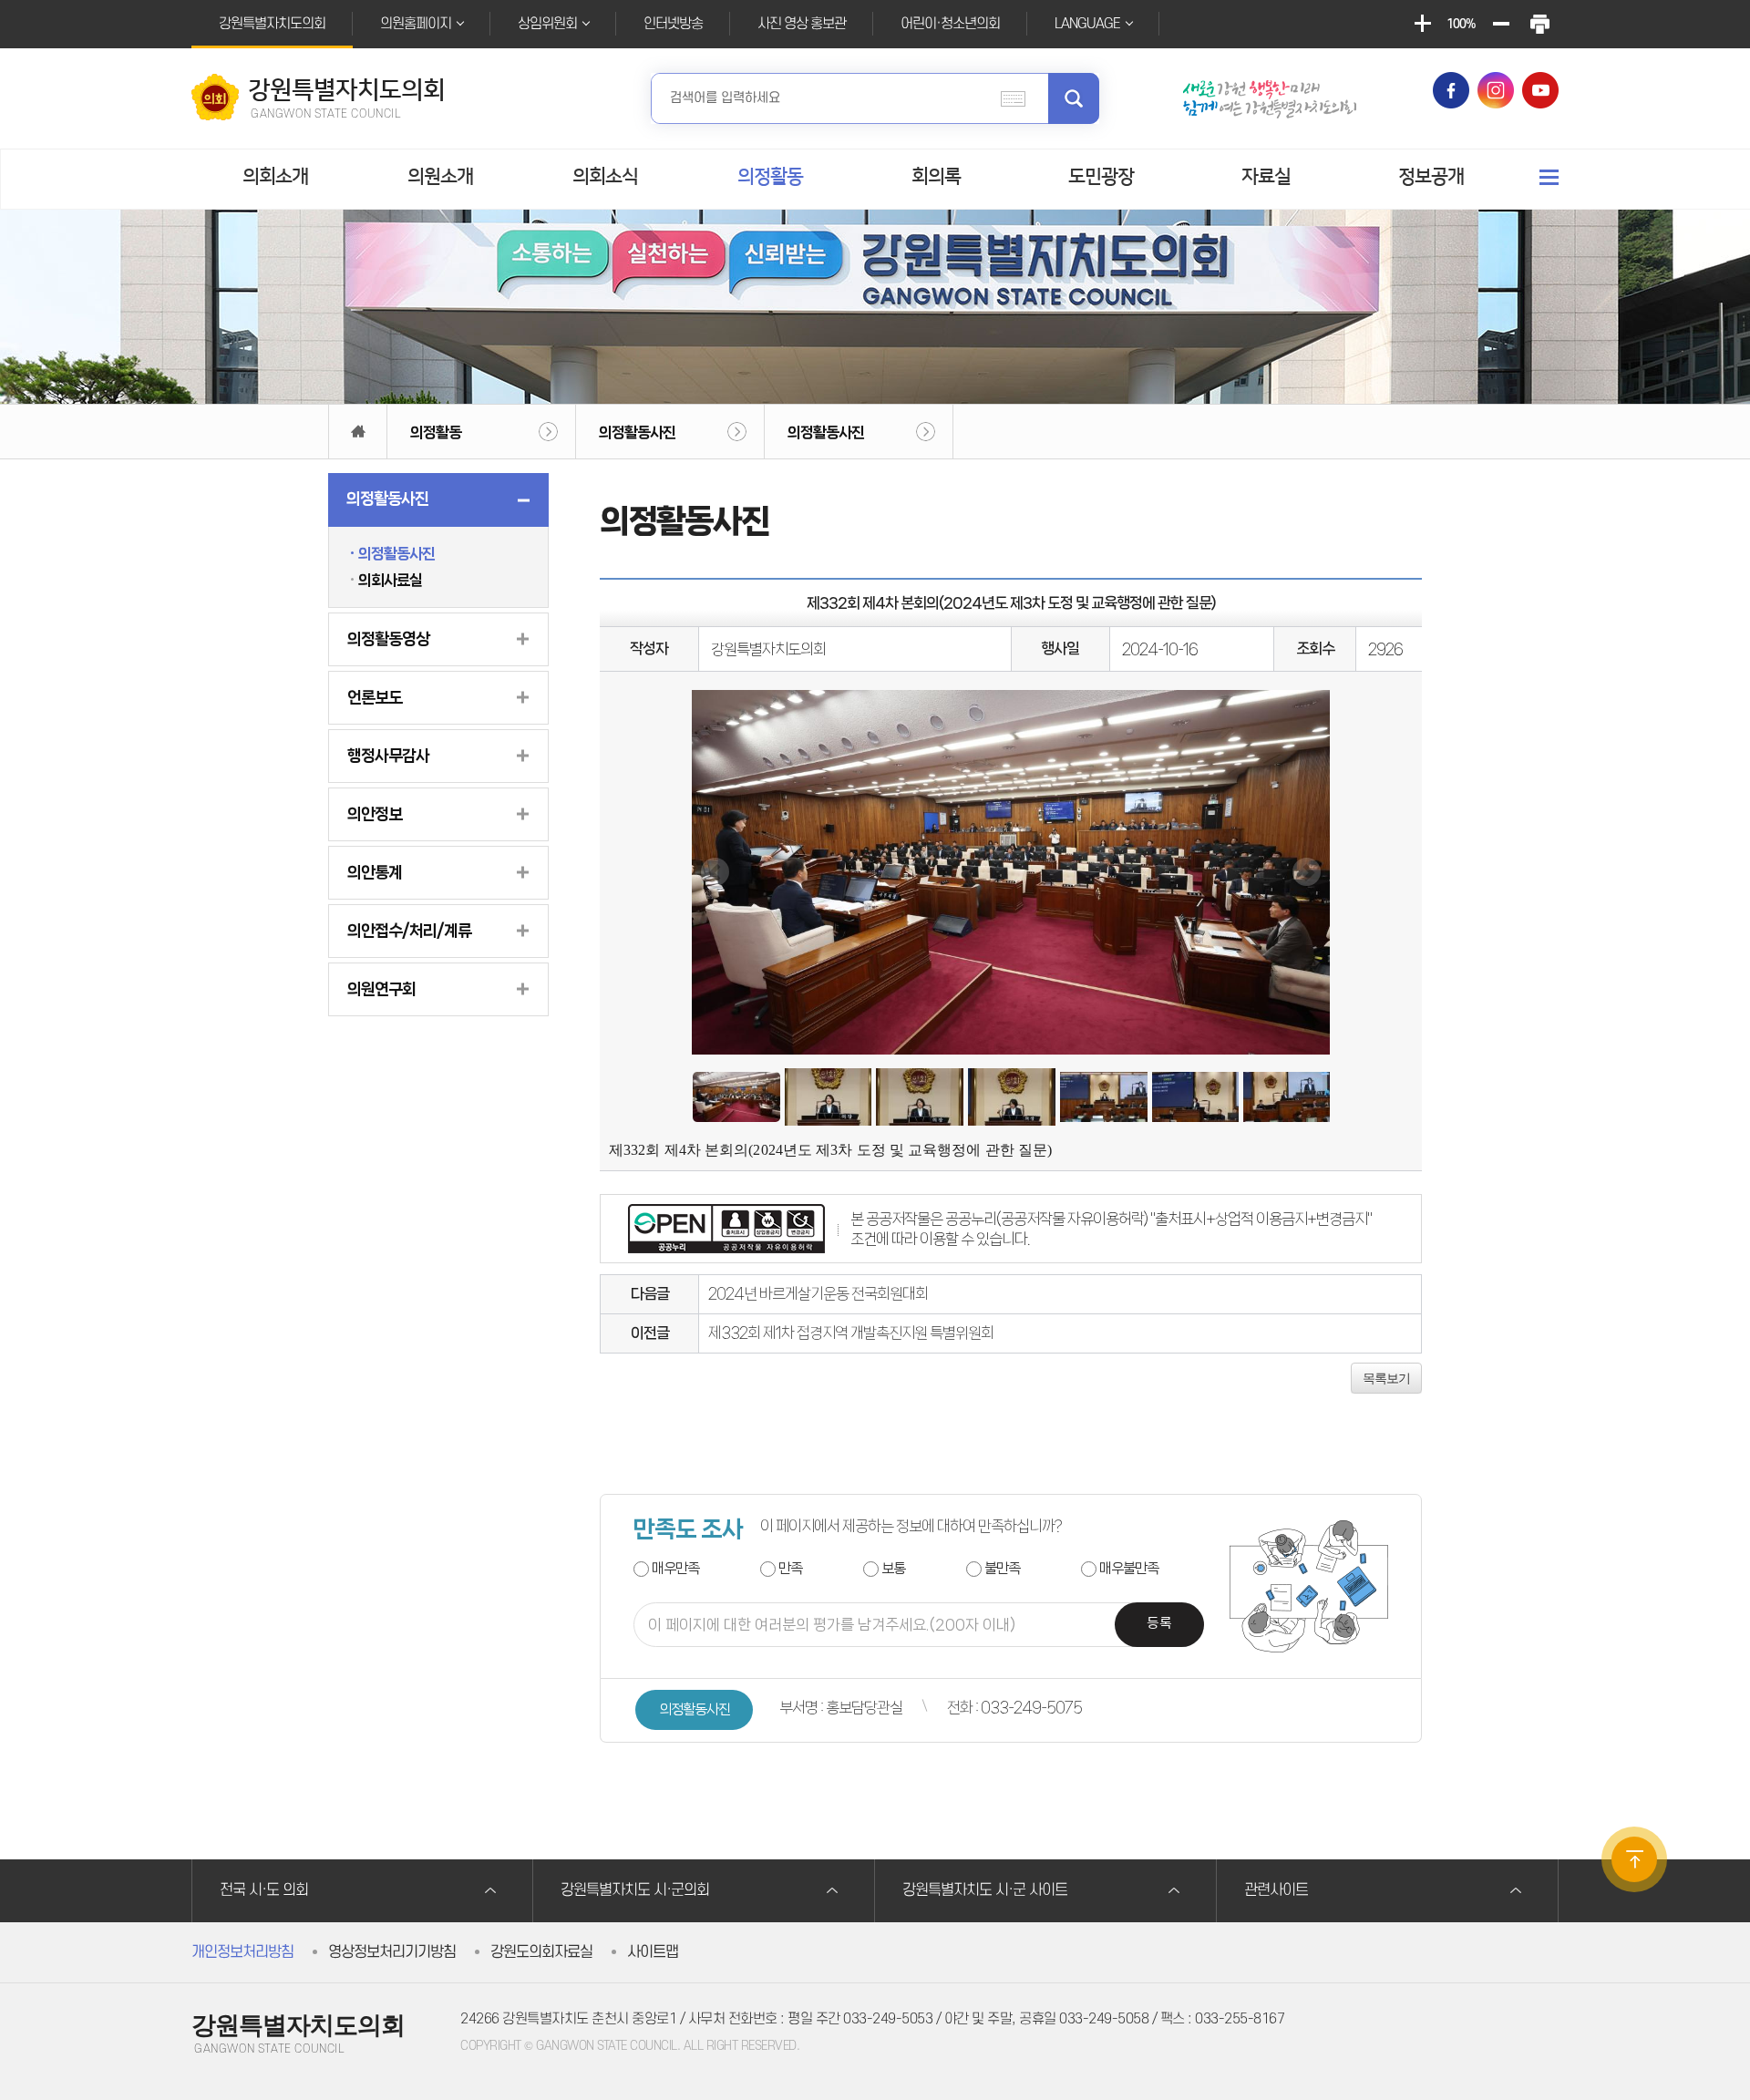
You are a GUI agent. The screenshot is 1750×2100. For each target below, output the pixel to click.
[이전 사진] (715, 872)
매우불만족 (1129, 1568)
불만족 (1002, 1568)
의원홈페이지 (416, 24)
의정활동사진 (637, 432)
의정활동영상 (388, 639)
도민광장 (1101, 176)
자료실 (1266, 176)
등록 (1159, 1624)
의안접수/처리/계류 (409, 931)
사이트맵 (653, 1952)
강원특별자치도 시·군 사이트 (985, 1890)
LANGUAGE (1087, 24)
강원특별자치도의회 (272, 24)
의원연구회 (381, 989)
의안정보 (375, 814)
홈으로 (358, 432)
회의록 (936, 176)
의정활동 (770, 176)
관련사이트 (1276, 1890)
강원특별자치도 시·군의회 (635, 1890)
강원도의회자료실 (541, 1952)
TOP (1634, 1859)
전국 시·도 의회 (264, 1890)
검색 (1074, 98)
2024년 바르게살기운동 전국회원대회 (818, 1293)
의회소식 (605, 176)
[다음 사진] (1307, 872)
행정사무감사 (388, 756)
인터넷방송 (673, 24)
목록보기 (1386, 1378)
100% (1461, 24)
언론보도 (375, 697)
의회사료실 (390, 580)
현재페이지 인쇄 (1539, 24)
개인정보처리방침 (242, 1952)
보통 (893, 1568)
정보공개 (1431, 176)
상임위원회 (547, 24)
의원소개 (440, 176)
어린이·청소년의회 (950, 24)
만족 (790, 1568)
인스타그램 (1496, 90)
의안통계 (375, 872)
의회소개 (275, 176)
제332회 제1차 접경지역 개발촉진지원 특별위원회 (851, 1333)
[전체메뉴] (1549, 177)
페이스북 (1451, 90)
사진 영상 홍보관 (802, 24)
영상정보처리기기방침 (392, 1952)
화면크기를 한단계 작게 (1500, 24)
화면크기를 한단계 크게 (1422, 24)
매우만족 (675, 1568)
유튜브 (1540, 90)
